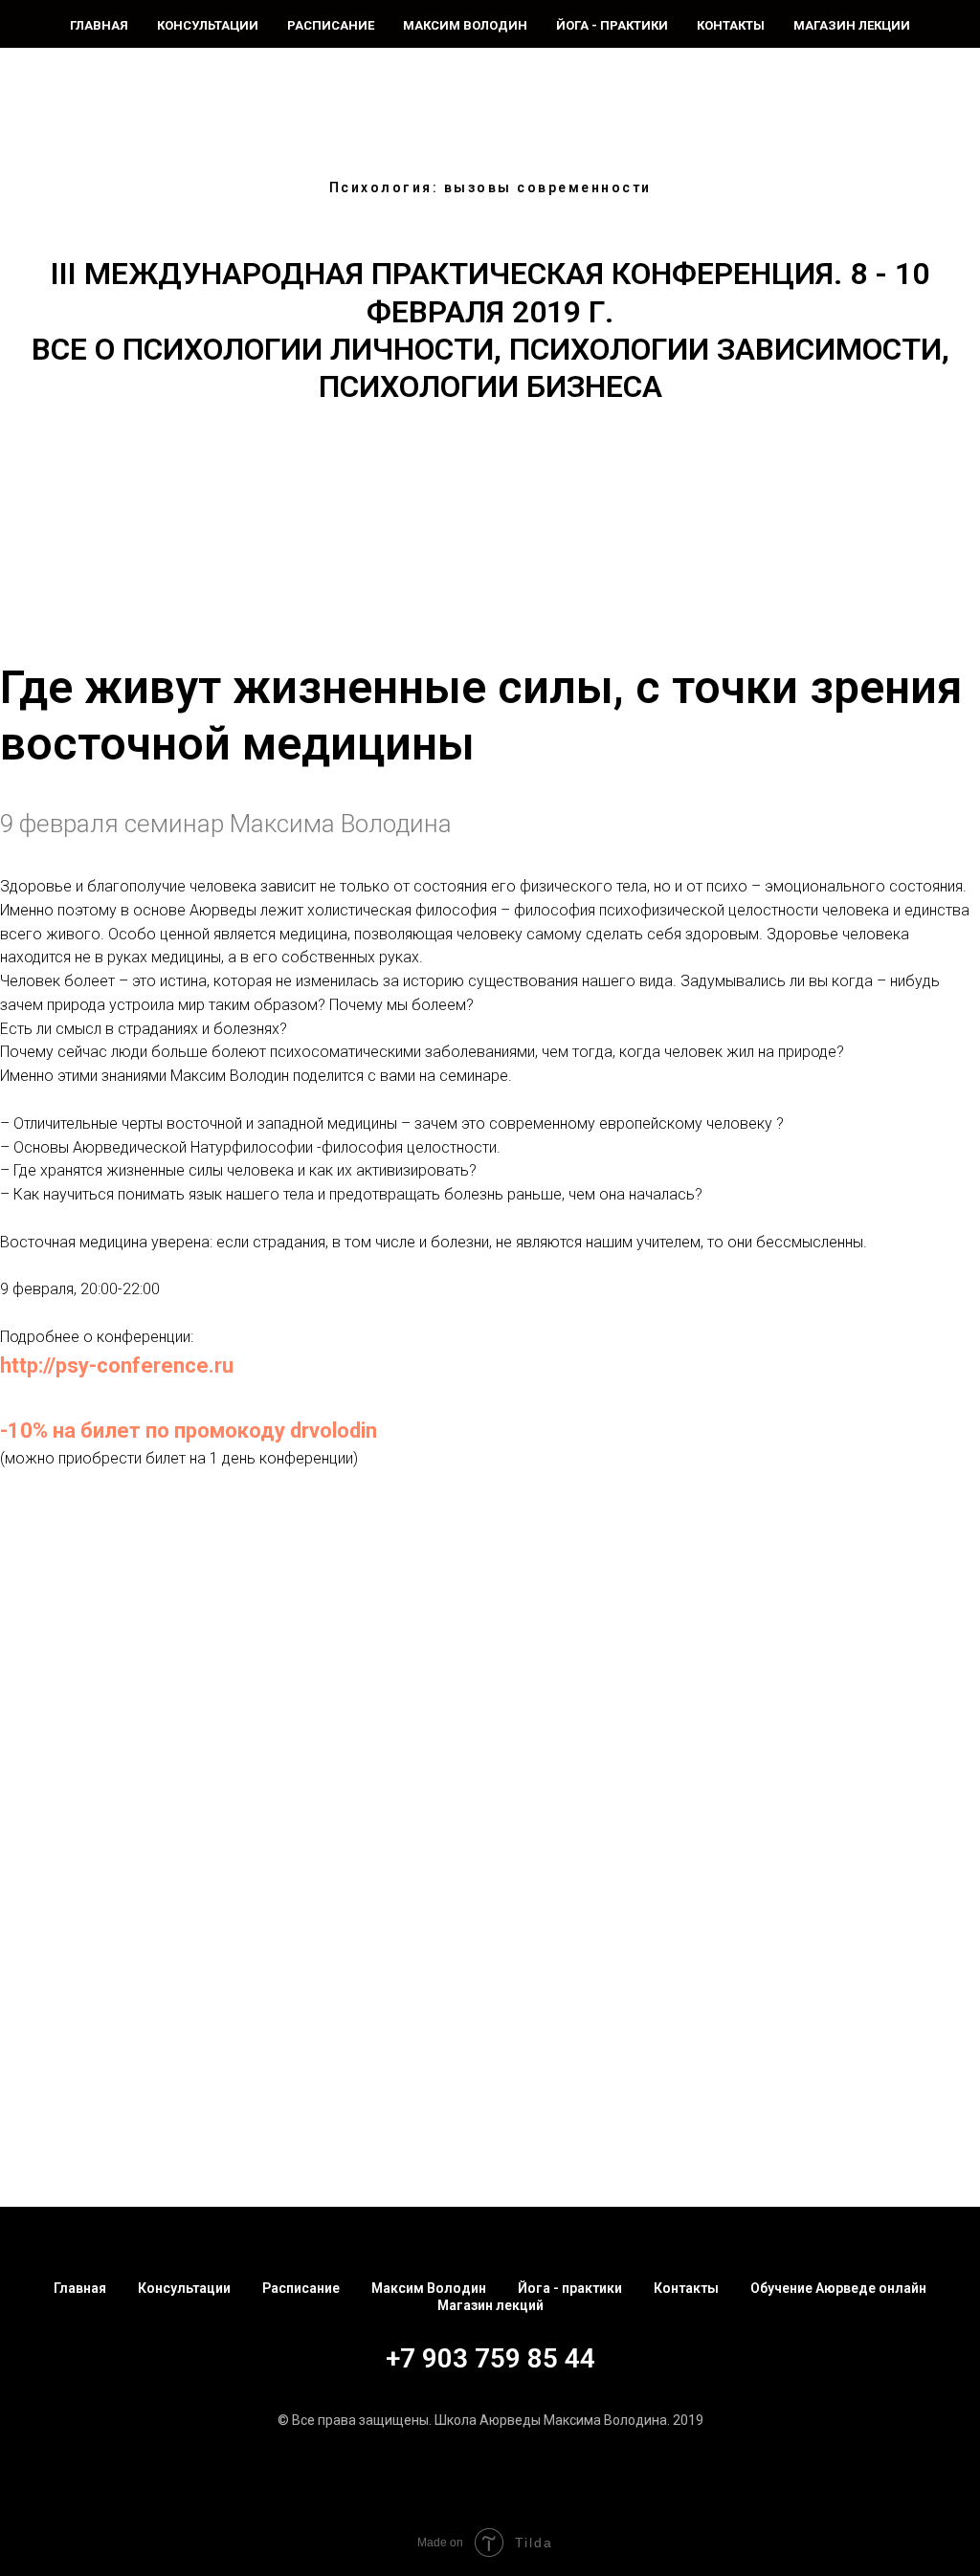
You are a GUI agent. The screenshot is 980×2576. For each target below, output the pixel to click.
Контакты (731, 25)
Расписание (331, 25)
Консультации (208, 25)
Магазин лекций (490, 2305)
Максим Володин (465, 25)
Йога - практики (612, 25)
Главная (99, 25)
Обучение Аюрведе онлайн (838, 2288)
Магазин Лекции (852, 25)
